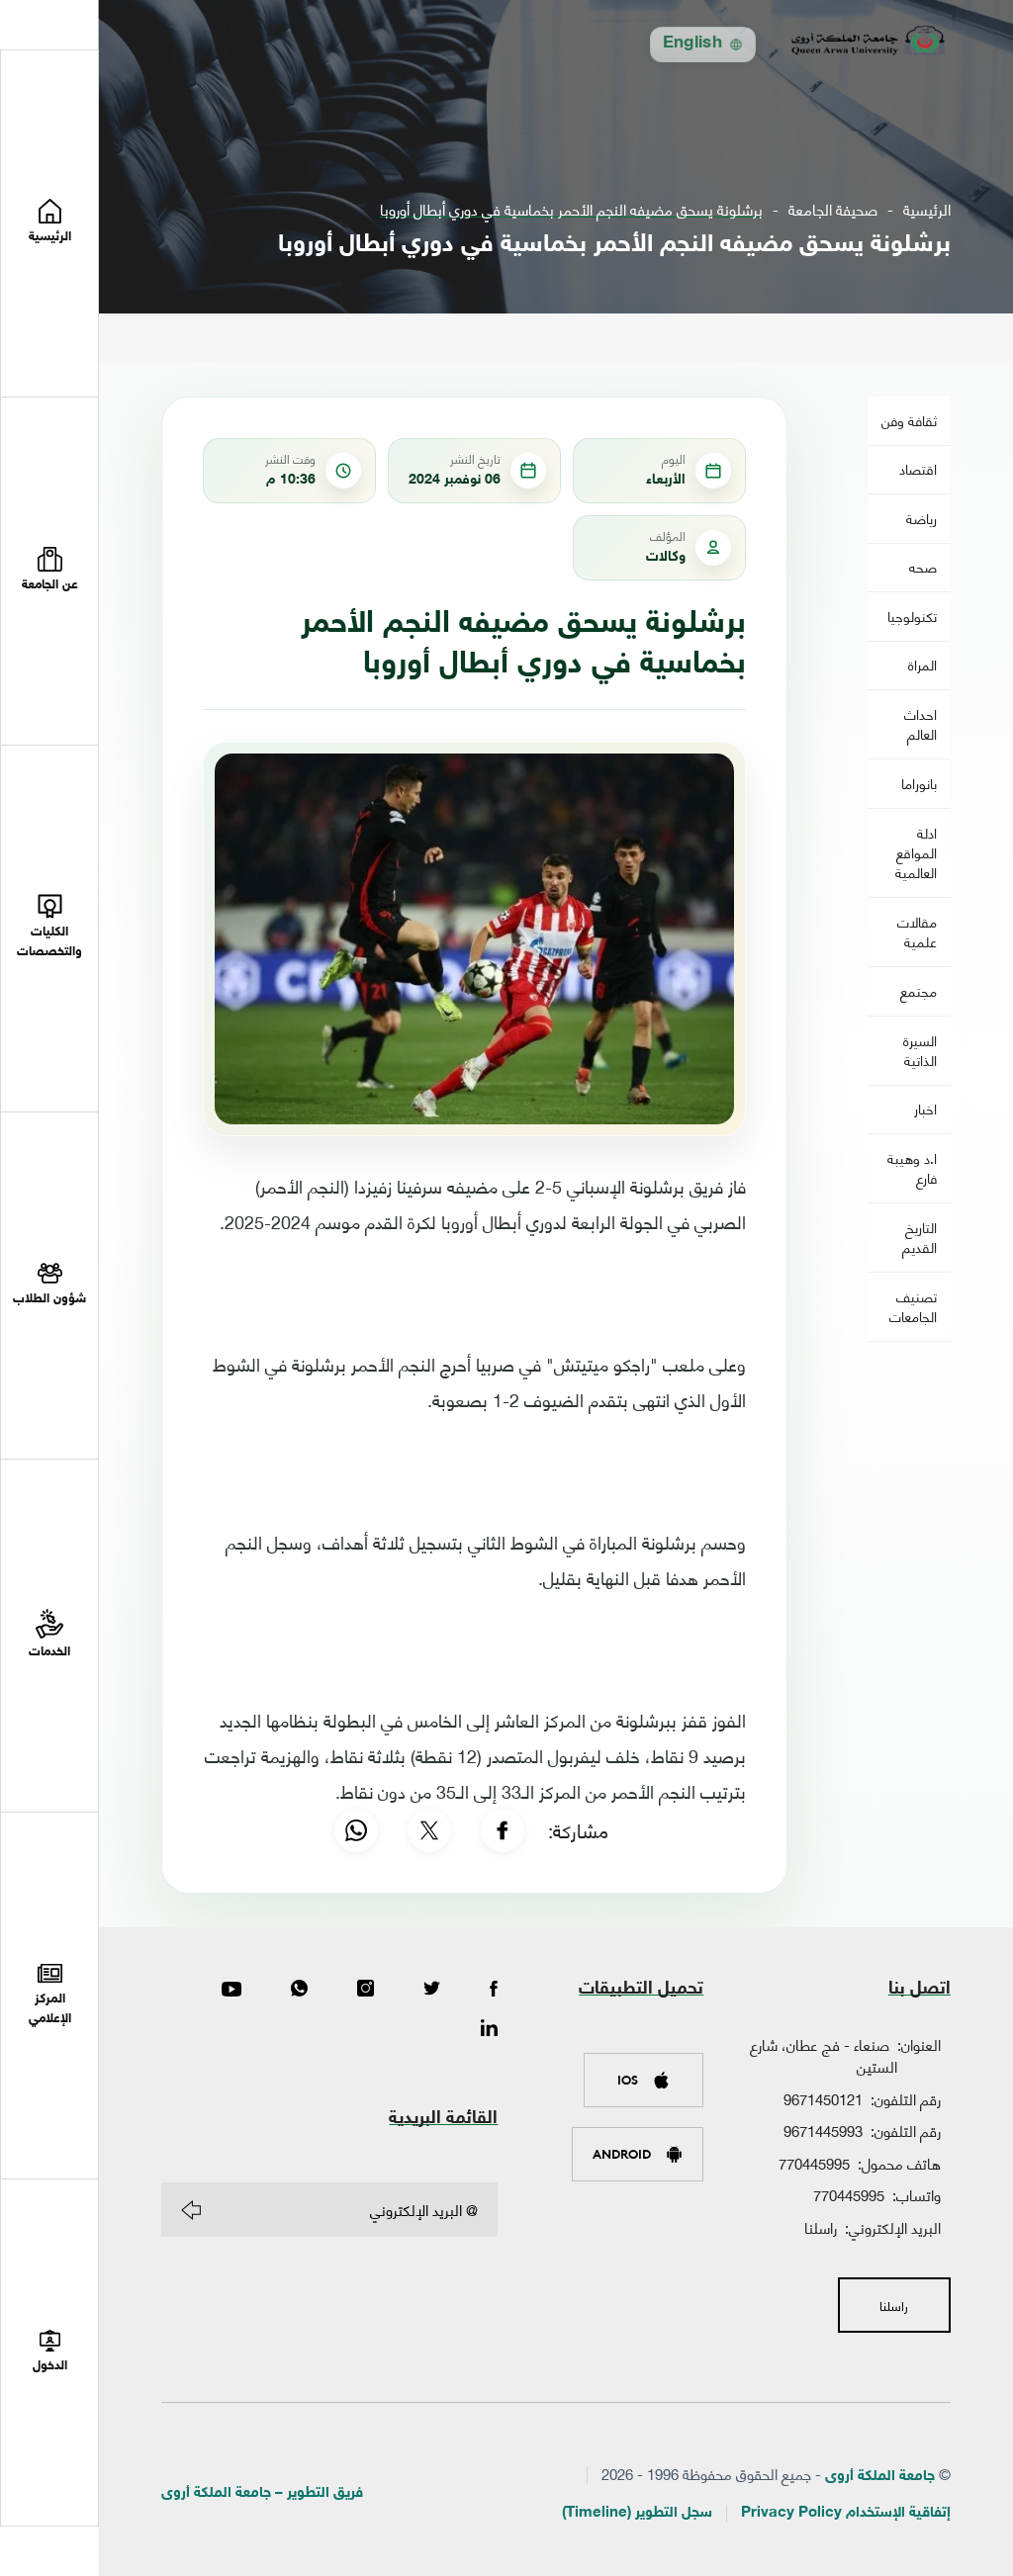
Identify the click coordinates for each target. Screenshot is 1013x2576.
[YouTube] (231, 1990)
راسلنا (821, 2227)
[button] (49, 571)
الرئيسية (927, 209)
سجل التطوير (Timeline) (637, 2513)
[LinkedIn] (489, 2029)
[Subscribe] (191, 2210)
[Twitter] (432, 1990)
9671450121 (823, 2098)
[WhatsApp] (356, 1830)
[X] (429, 1830)
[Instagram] (366, 1990)
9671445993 (823, 2130)
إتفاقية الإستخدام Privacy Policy (846, 2513)
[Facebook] (503, 1830)
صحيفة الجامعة (833, 209)
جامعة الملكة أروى (880, 2477)
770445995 (814, 2163)
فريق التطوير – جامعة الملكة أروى (262, 2493)
